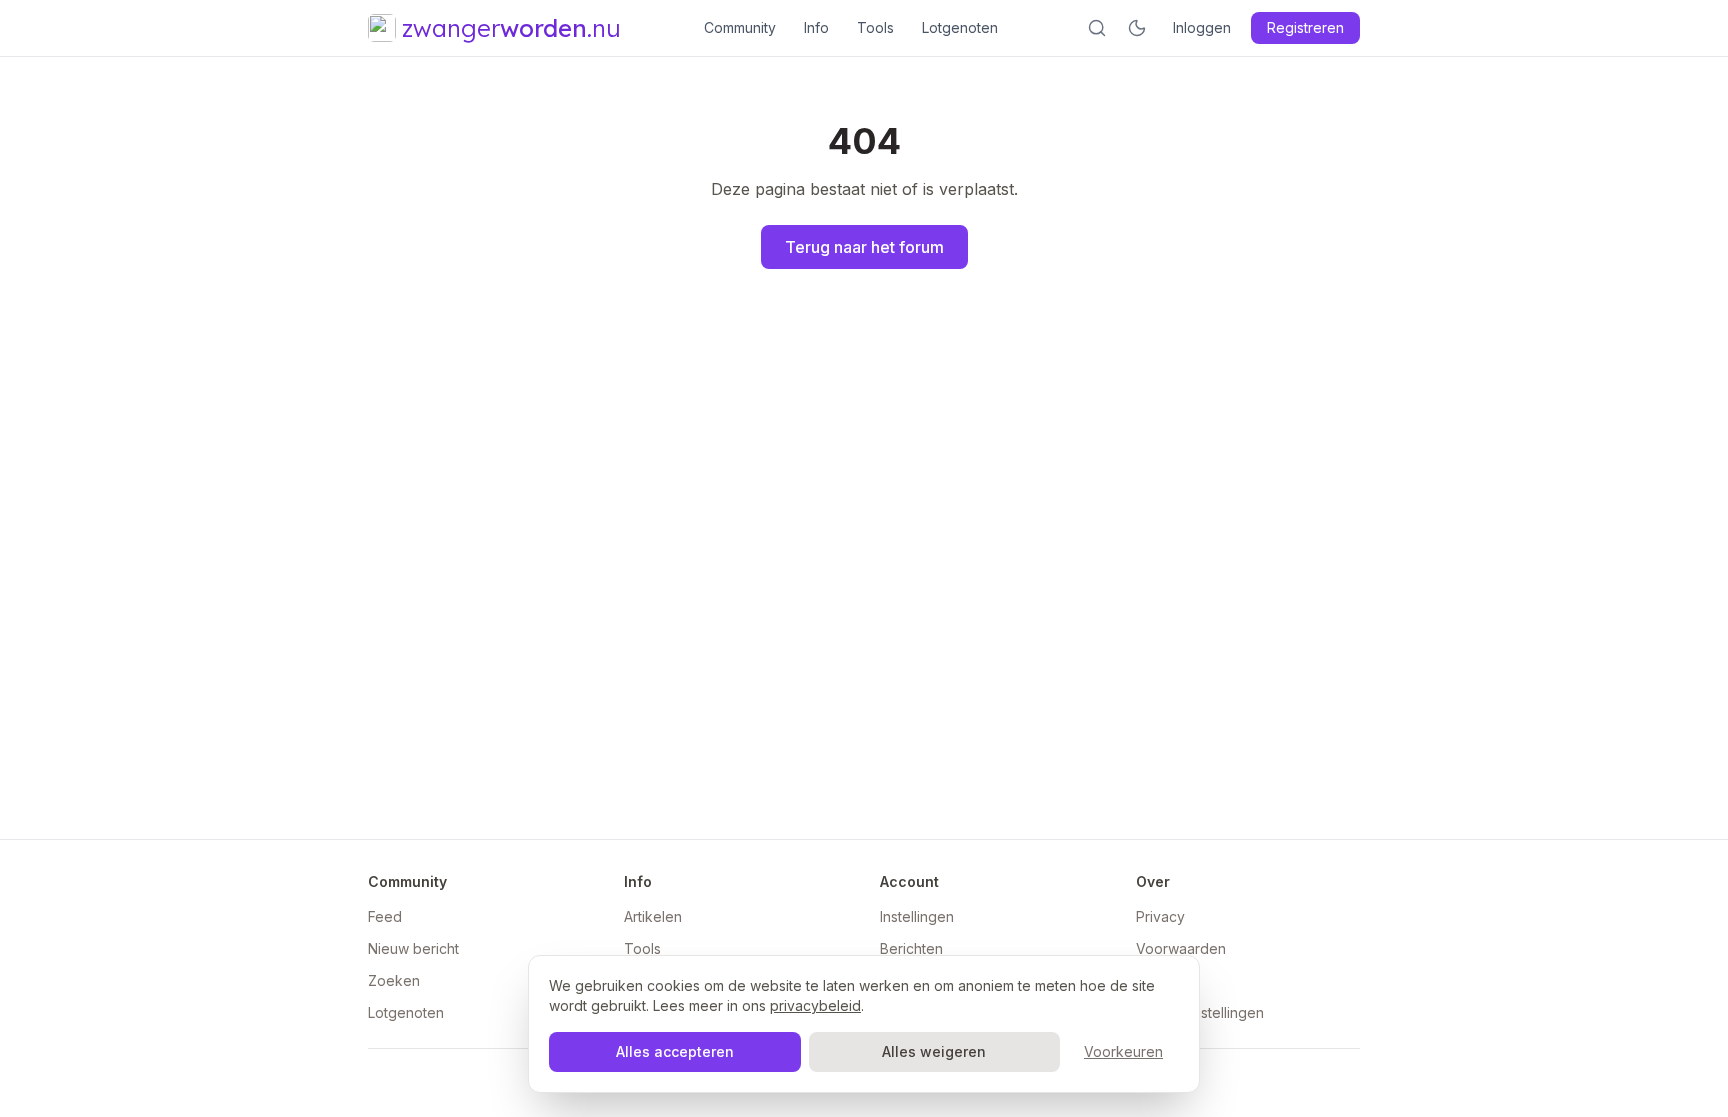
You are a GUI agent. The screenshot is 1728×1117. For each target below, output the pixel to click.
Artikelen (653, 916)
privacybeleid (815, 1005)
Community (740, 27)
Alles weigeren (934, 1051)
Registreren (1305, 27)
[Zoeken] (1097, 28)
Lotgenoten (960, 27)
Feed (385, 916)
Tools (875, 27)
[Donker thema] (1137, 28)
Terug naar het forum (864, 247)
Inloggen (1202, 27)
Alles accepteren (675, 1051)
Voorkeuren (1123, 1051)
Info (816, 27)
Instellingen (917, 916)
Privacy (1160, 916)
